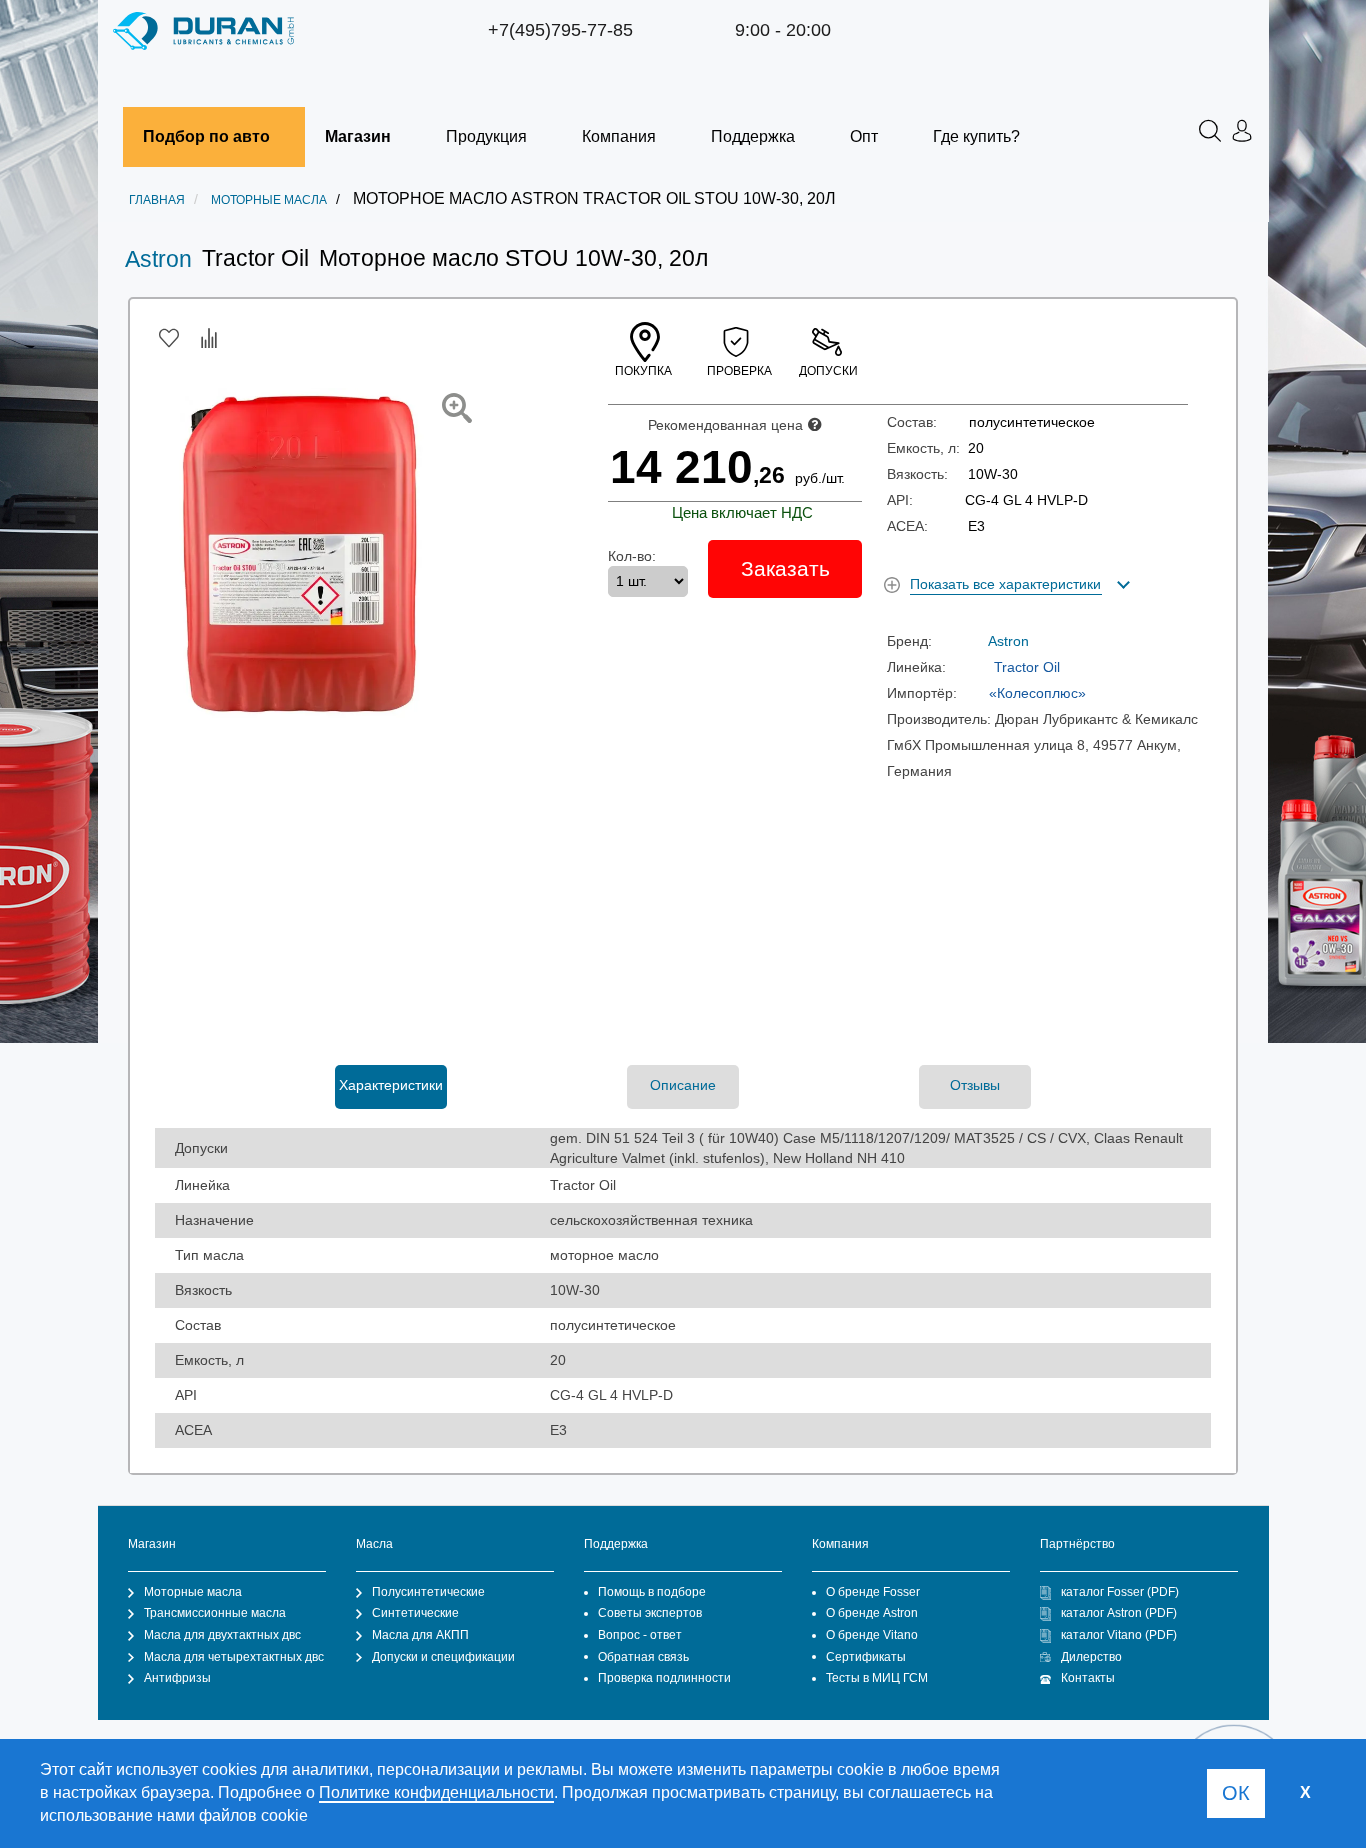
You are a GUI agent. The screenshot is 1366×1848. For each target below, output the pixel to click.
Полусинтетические (428, 1592)
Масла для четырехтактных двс (234, 1657)
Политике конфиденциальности (436, 1792)
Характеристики (391, 1085)
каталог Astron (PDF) (1119, 1613)
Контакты (1088, 1678)
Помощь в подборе (652, 1592)
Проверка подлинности (664, 1678)
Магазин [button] (358, 136)
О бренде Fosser (873, 1592)
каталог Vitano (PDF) (1119, 1635)
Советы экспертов (650, 1613)
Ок (1236, 1793)
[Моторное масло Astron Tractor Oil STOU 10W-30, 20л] (457, 408)
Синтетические (415, 1613)
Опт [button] (864, 136)
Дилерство (1091, 1657)
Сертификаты (866, 1657)
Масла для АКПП (420, 1635)
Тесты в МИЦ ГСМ (877, 1678)
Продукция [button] (486, 136)
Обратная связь (643, 1657)
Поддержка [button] (753, 136)
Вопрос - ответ (640, 1635)
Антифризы (177, 1678)
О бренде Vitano (872, 1635)
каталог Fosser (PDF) (1120, 1592)
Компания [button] (619, 136)
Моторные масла (193, 1592)
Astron (158, 259)
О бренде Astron (872, 1613)
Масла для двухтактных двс (222, 1635)
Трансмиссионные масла (215, 1613)
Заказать (785, 568)
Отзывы (975, 1085)
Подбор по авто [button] (206, 136)
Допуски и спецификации (443, 1657)
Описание (683, 1085)
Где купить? (976, 136)
